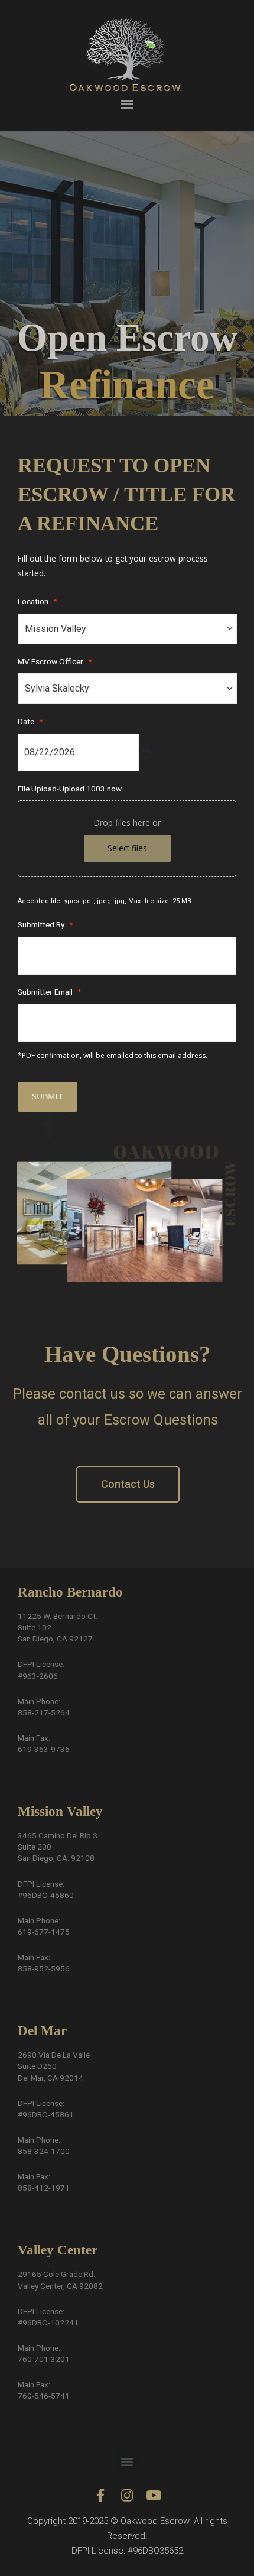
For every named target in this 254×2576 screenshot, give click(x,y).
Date (30, 721)
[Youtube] (154, 2495)
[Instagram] (127, 2495)
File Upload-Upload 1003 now (70, 789)
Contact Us (128, 1484)
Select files (127, 848)
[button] (127, 104)
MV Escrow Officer (55, 661)
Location (37, 601)
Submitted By (45, 924)
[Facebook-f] (101, 2495)
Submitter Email (49, 992)
